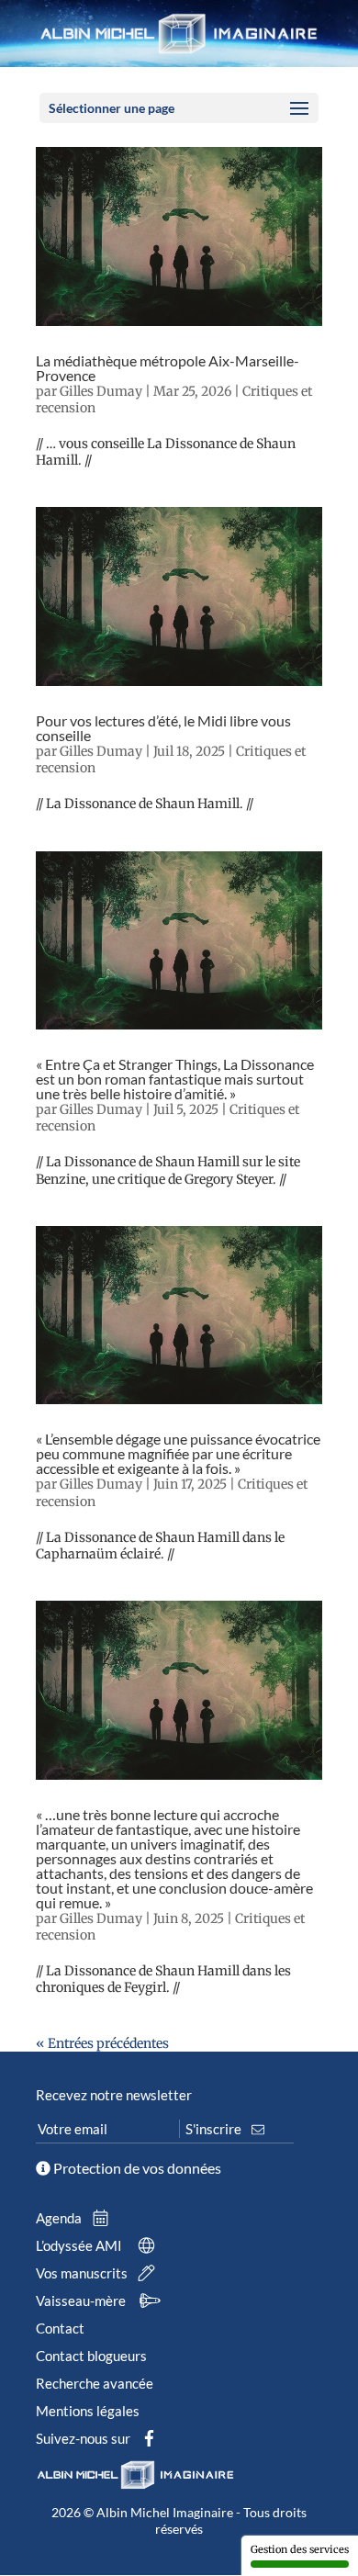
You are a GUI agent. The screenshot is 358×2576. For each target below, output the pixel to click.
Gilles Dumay (101, 391)
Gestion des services (300, 2549)
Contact (60, 2328)
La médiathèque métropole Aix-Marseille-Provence (168, 368)
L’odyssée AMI (80, 2245)
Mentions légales (88, 2411)
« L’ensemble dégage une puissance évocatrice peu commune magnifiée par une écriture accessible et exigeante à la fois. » (178, 1453)
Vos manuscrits (83, 2273)
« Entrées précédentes (102, 2043)
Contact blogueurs (91, 2356)
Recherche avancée (95, 2383)
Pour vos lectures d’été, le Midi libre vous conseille (163, 728)
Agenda (60, 2218)
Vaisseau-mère (82, 2300)
